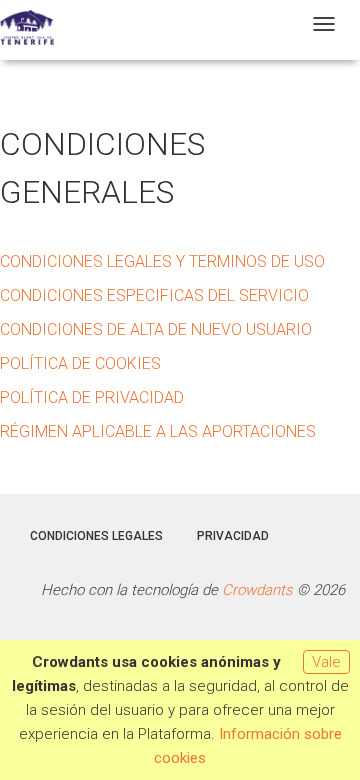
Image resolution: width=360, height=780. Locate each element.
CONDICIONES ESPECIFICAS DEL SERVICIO (154, 295)
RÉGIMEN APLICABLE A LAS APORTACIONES (158, 431)
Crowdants (257, 590)
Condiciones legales (96, 536)
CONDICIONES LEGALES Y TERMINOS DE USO (162, 261)
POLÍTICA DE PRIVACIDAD (92, 397)
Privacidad (233, 536)
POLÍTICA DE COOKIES (80, 363)
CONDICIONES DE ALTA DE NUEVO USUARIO (156, 329)
